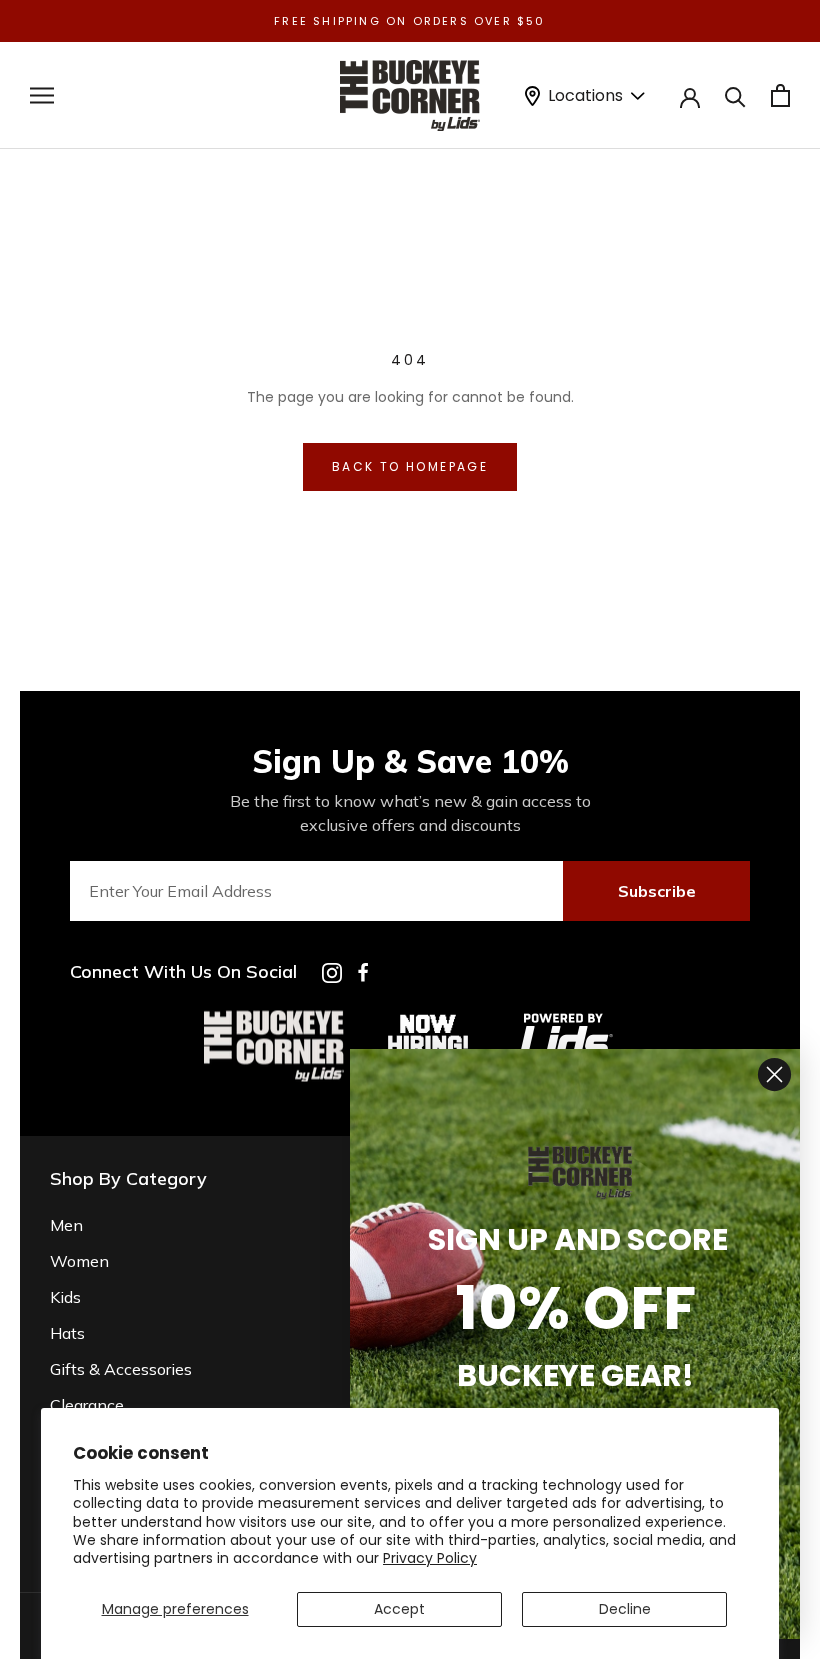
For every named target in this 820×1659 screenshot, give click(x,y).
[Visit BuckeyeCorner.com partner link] (428, 1018)
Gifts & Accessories (121, 1369)
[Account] (690, 96)
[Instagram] (332, 973)
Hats (67, 1333)
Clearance (87, 1405)
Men (66, 1225)
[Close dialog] (774, 1074)
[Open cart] (780, 95)
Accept (399, 1609)
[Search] (735, 95)
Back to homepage (410, 466)
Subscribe (657, 891)
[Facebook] (363, 972)
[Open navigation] (42, 95)
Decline (625, 1609)
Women (79, 1261)
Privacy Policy (430, 1558)
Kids (65, 1297)
